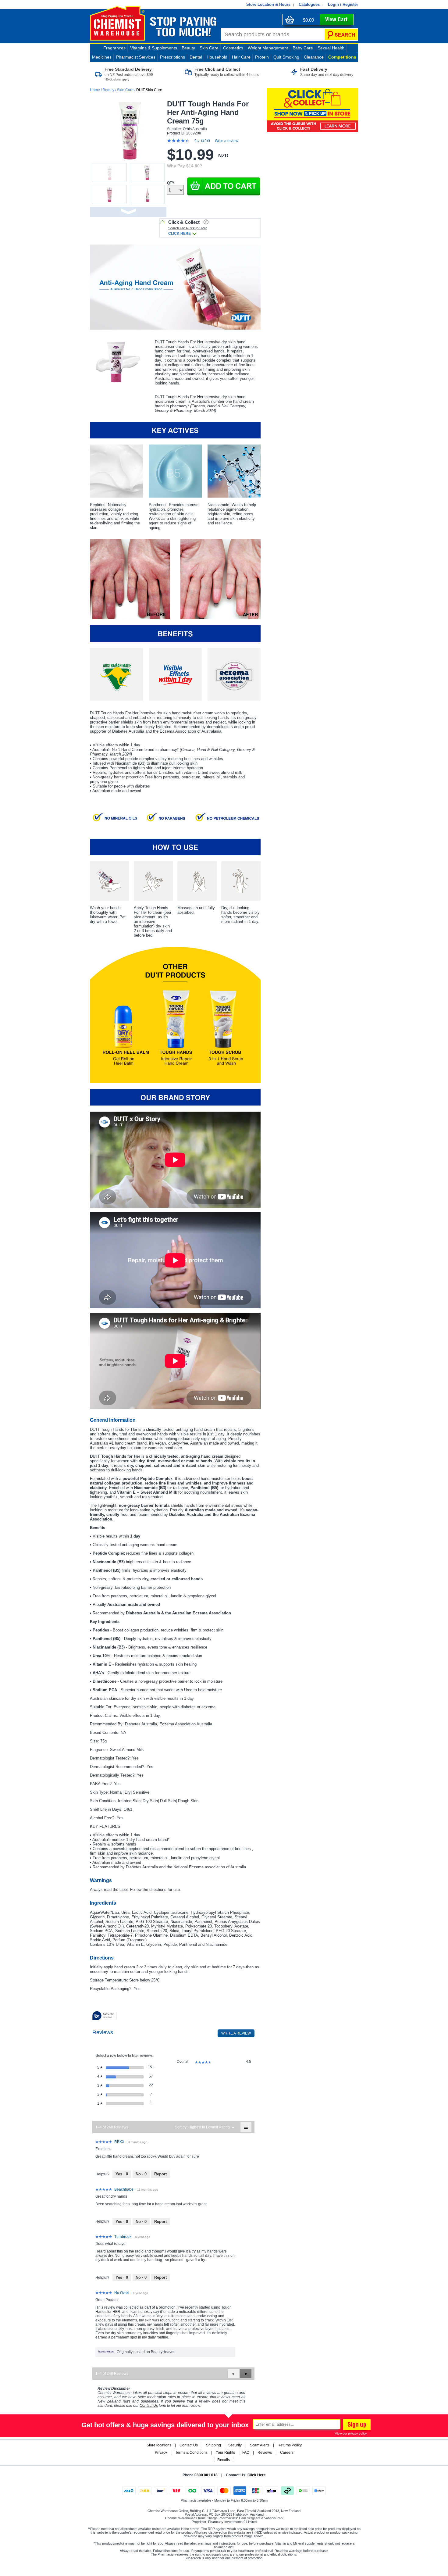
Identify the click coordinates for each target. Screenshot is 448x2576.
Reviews (265, 2453)
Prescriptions (172, 57)
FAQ (246, 2453)
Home (95, 90)
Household (217, 57)
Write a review (227, 141)
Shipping (213, 2445)
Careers (287, 2453)
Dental (196, 57)
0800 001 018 (206, 2475)
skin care (209, 48)
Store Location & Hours (268, 4)
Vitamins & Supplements (154, 48)
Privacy (161, 2453)
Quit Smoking (286, 57)
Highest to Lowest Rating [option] (209, 2127)
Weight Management (268, 48)
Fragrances (114, 48)
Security (235, 2445)
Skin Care (125, 90)
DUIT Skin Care (149, 90)
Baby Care (303, 48)
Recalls (224, 2460)
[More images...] (128, 212)
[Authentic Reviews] (105, 2016)
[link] (191, 141)
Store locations (159, 2445)
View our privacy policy (351, 2433)
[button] (224, 186)
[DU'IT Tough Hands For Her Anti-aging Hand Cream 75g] (175, 288)
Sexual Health (331, 48)
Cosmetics (233, 48)
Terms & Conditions (191, 2453)
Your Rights (225, 2453)
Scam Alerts (260, 2445)
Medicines (102, 57)
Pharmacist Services (136, 57)
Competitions (342, 57)
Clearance (314, 57)
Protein (262, 57)
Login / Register (343, 4)
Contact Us (189, 2445)
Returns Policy (290, 2445)
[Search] (341, 34)
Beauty (188, 48)
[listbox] (209, 2127)
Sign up (356, 2425)
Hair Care (241, 57)
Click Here (257, 2475)
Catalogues (309, 4)
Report (160, 2174)
